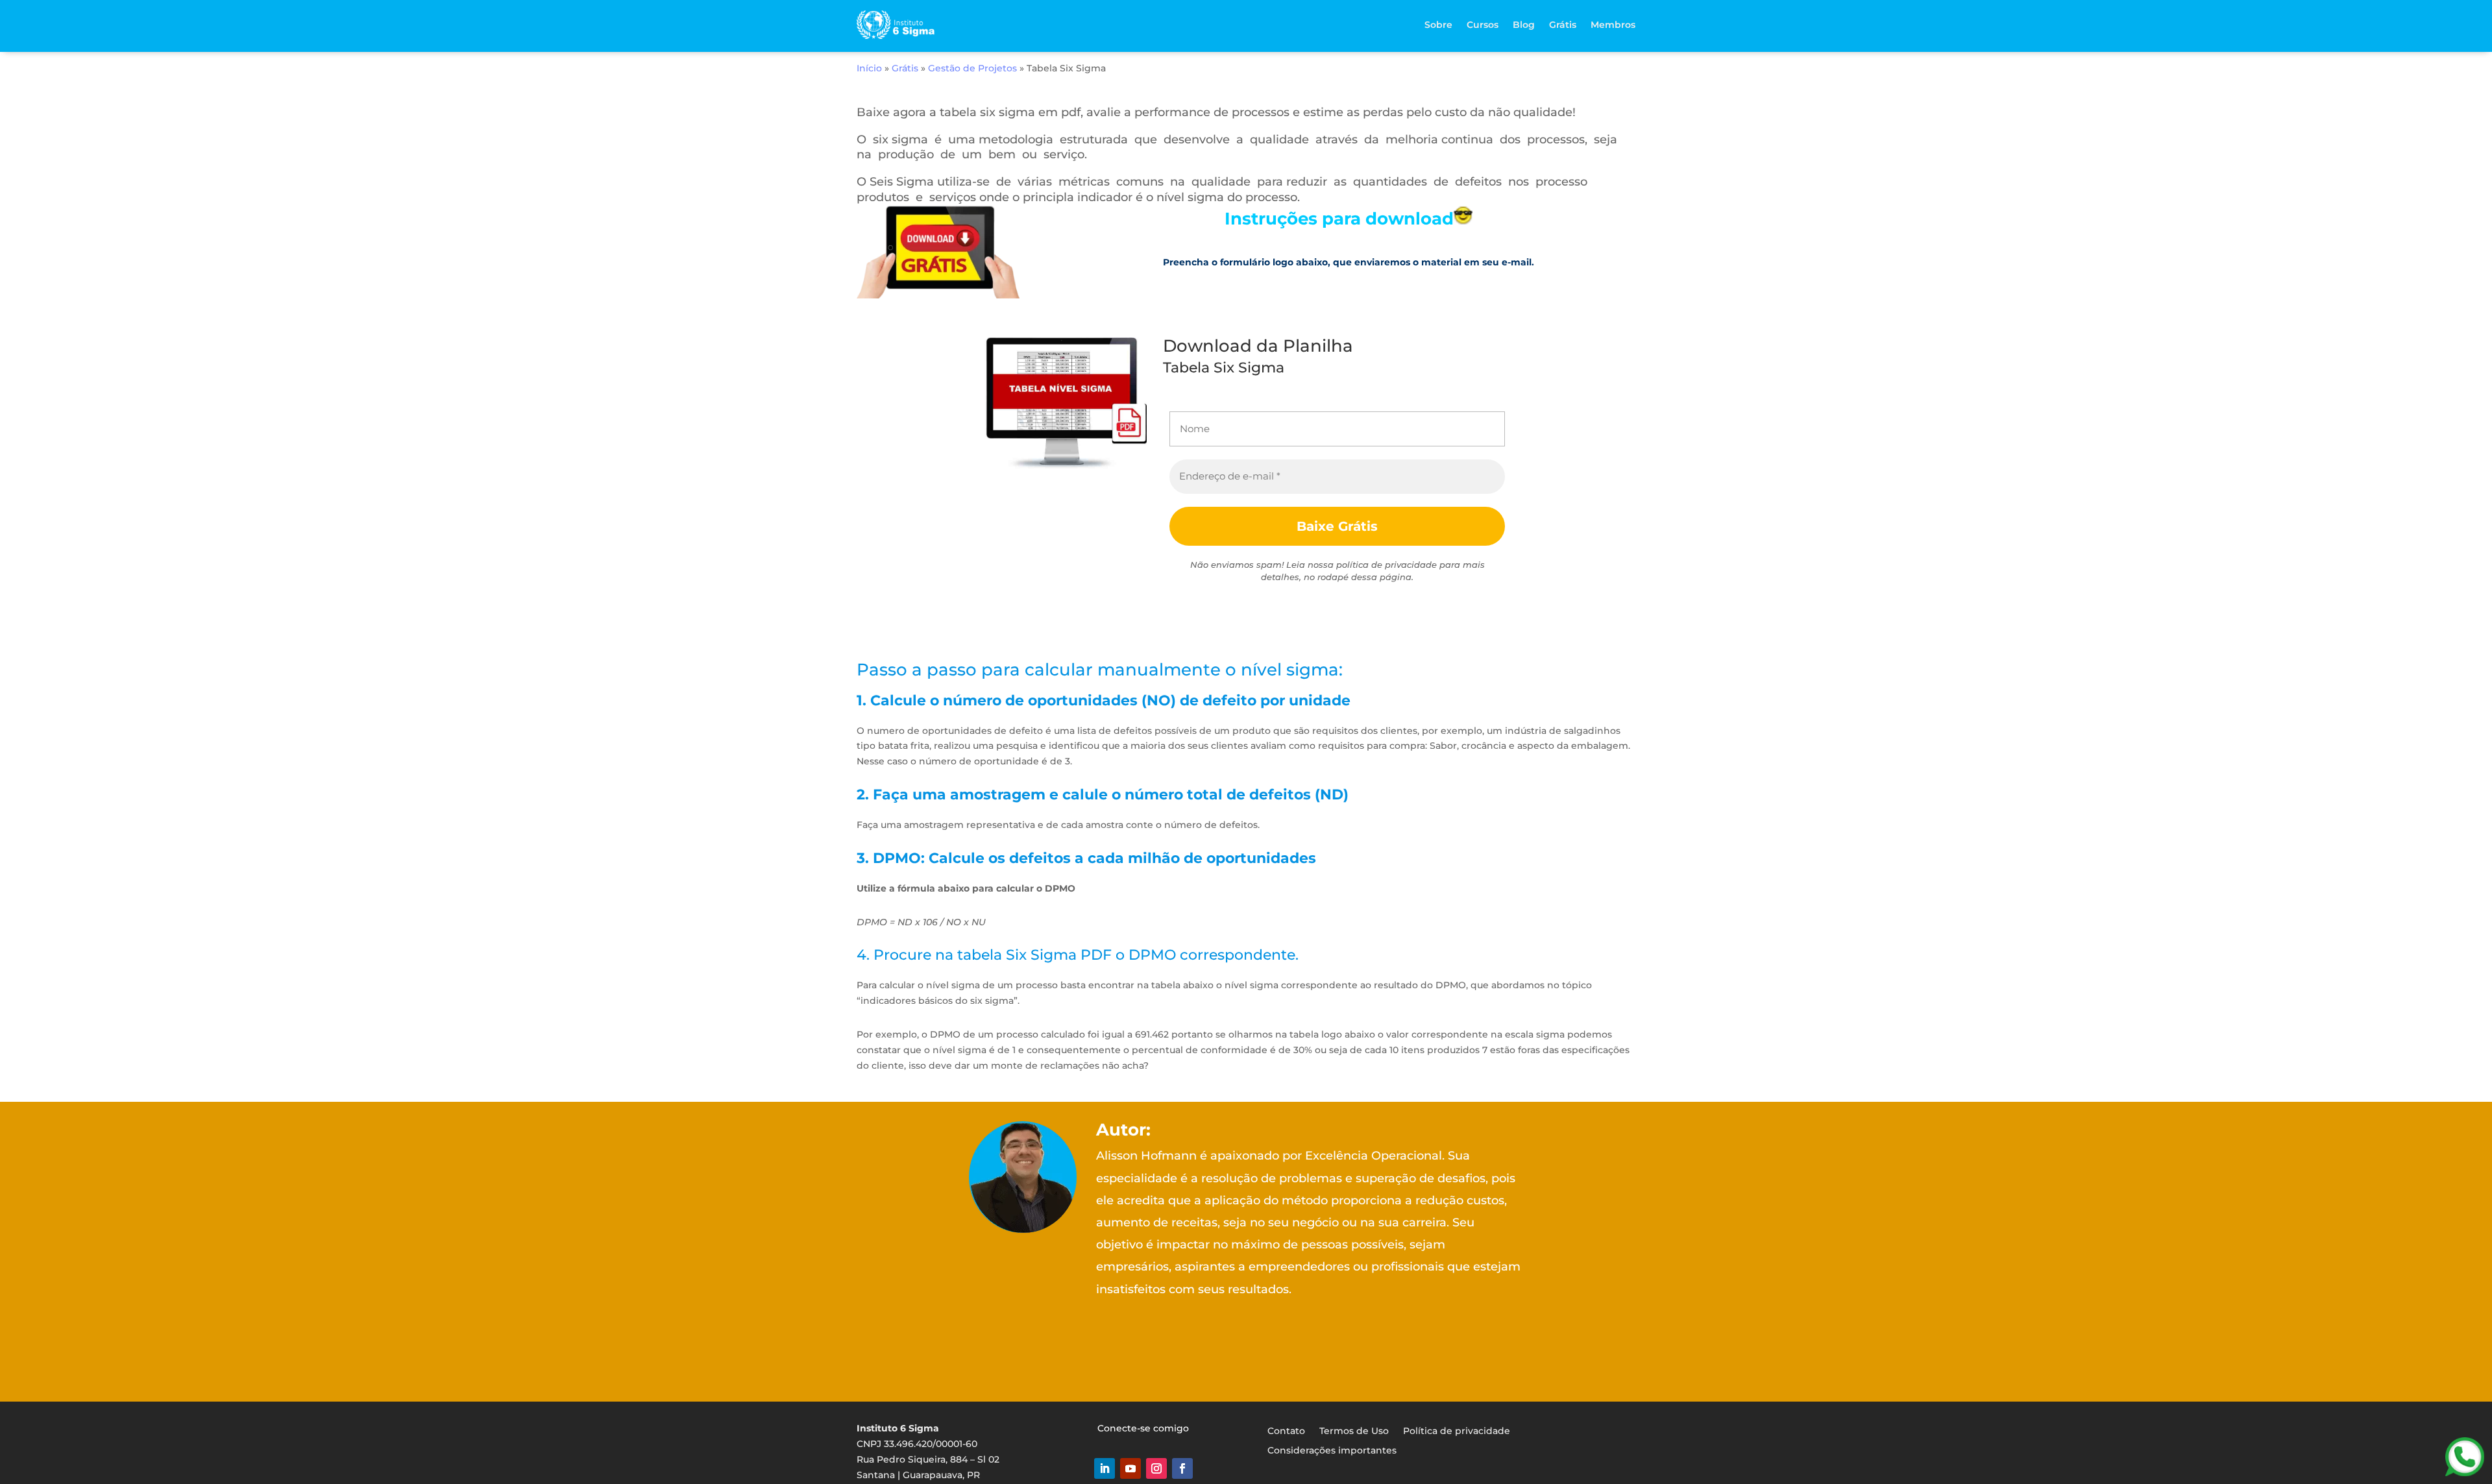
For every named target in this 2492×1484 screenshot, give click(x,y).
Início (869, 68)
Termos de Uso (1354, 1430)
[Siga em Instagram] (1156, 1468)
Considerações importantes (1332, 1450)
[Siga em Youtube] (1130, 1468)
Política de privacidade (1457, 1430)
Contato (1286, 1430)
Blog (1524, 25)
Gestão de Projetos (972, 68)
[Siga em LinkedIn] (1105, 1468)
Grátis (1563, 25)
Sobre (1438, 25)
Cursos (1483, 25)
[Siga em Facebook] (1182, 1468)
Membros (1613, 25)
